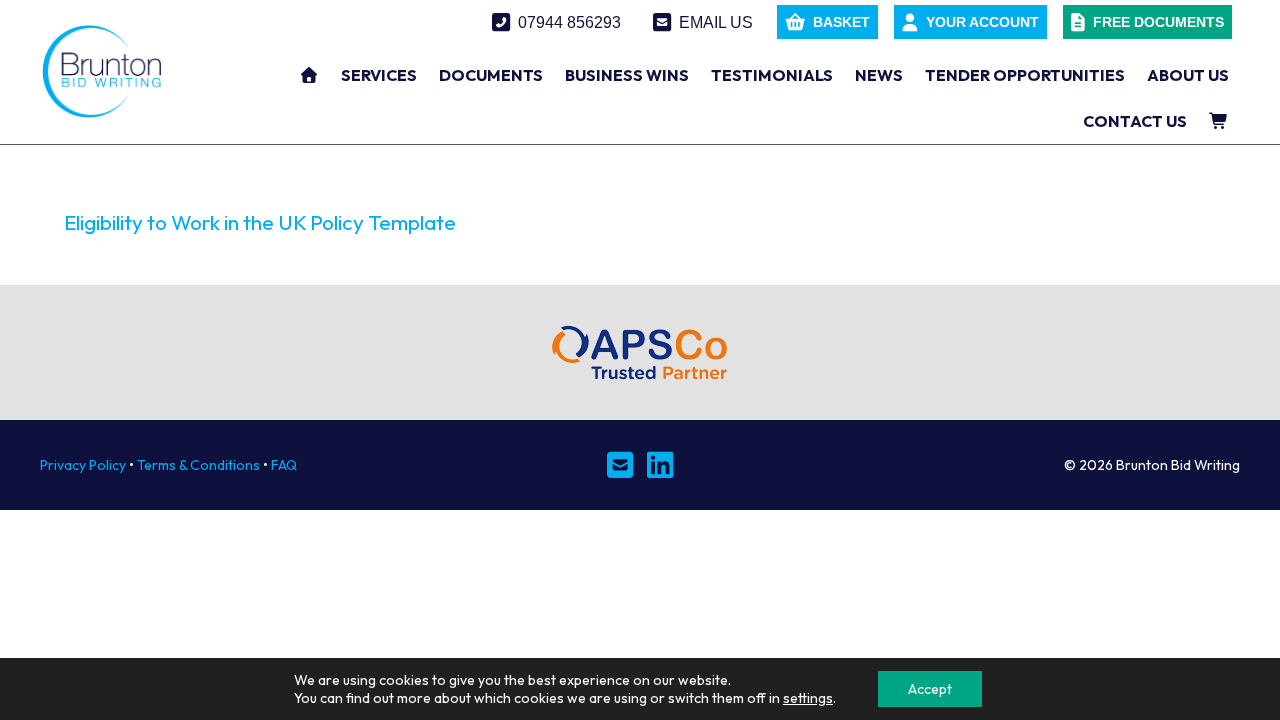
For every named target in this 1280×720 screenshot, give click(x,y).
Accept (930, 689)
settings (808, 698)
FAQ (284, 465)
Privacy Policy (83, 465)
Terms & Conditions (198, 465)
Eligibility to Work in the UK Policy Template (260, 222)
